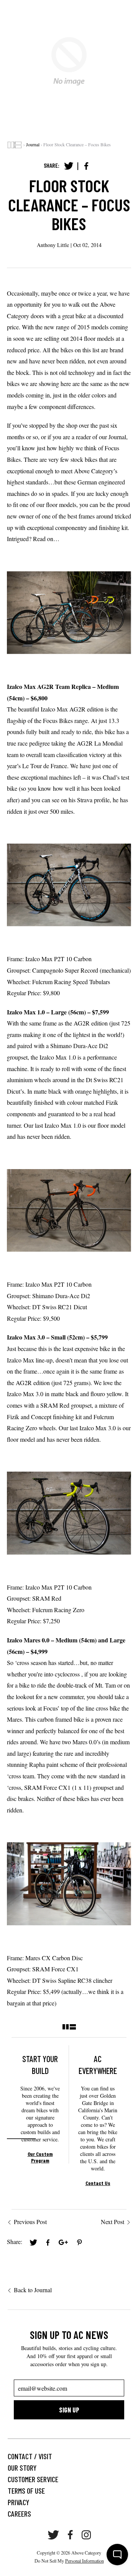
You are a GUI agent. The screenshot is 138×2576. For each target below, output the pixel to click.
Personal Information (85, 2561)
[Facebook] (86, 166)
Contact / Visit (30, 2456)
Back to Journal (33, 2290)
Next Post (113, 2222)
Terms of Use (26, 2491)
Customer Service (33, 2479)
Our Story (22, 2468)
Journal (33, 144)
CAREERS (19, 2514)
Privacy (18, 2502)
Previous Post (30, 2222)
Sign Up (69, 2410)
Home (15, 145)
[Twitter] (69, 166)
